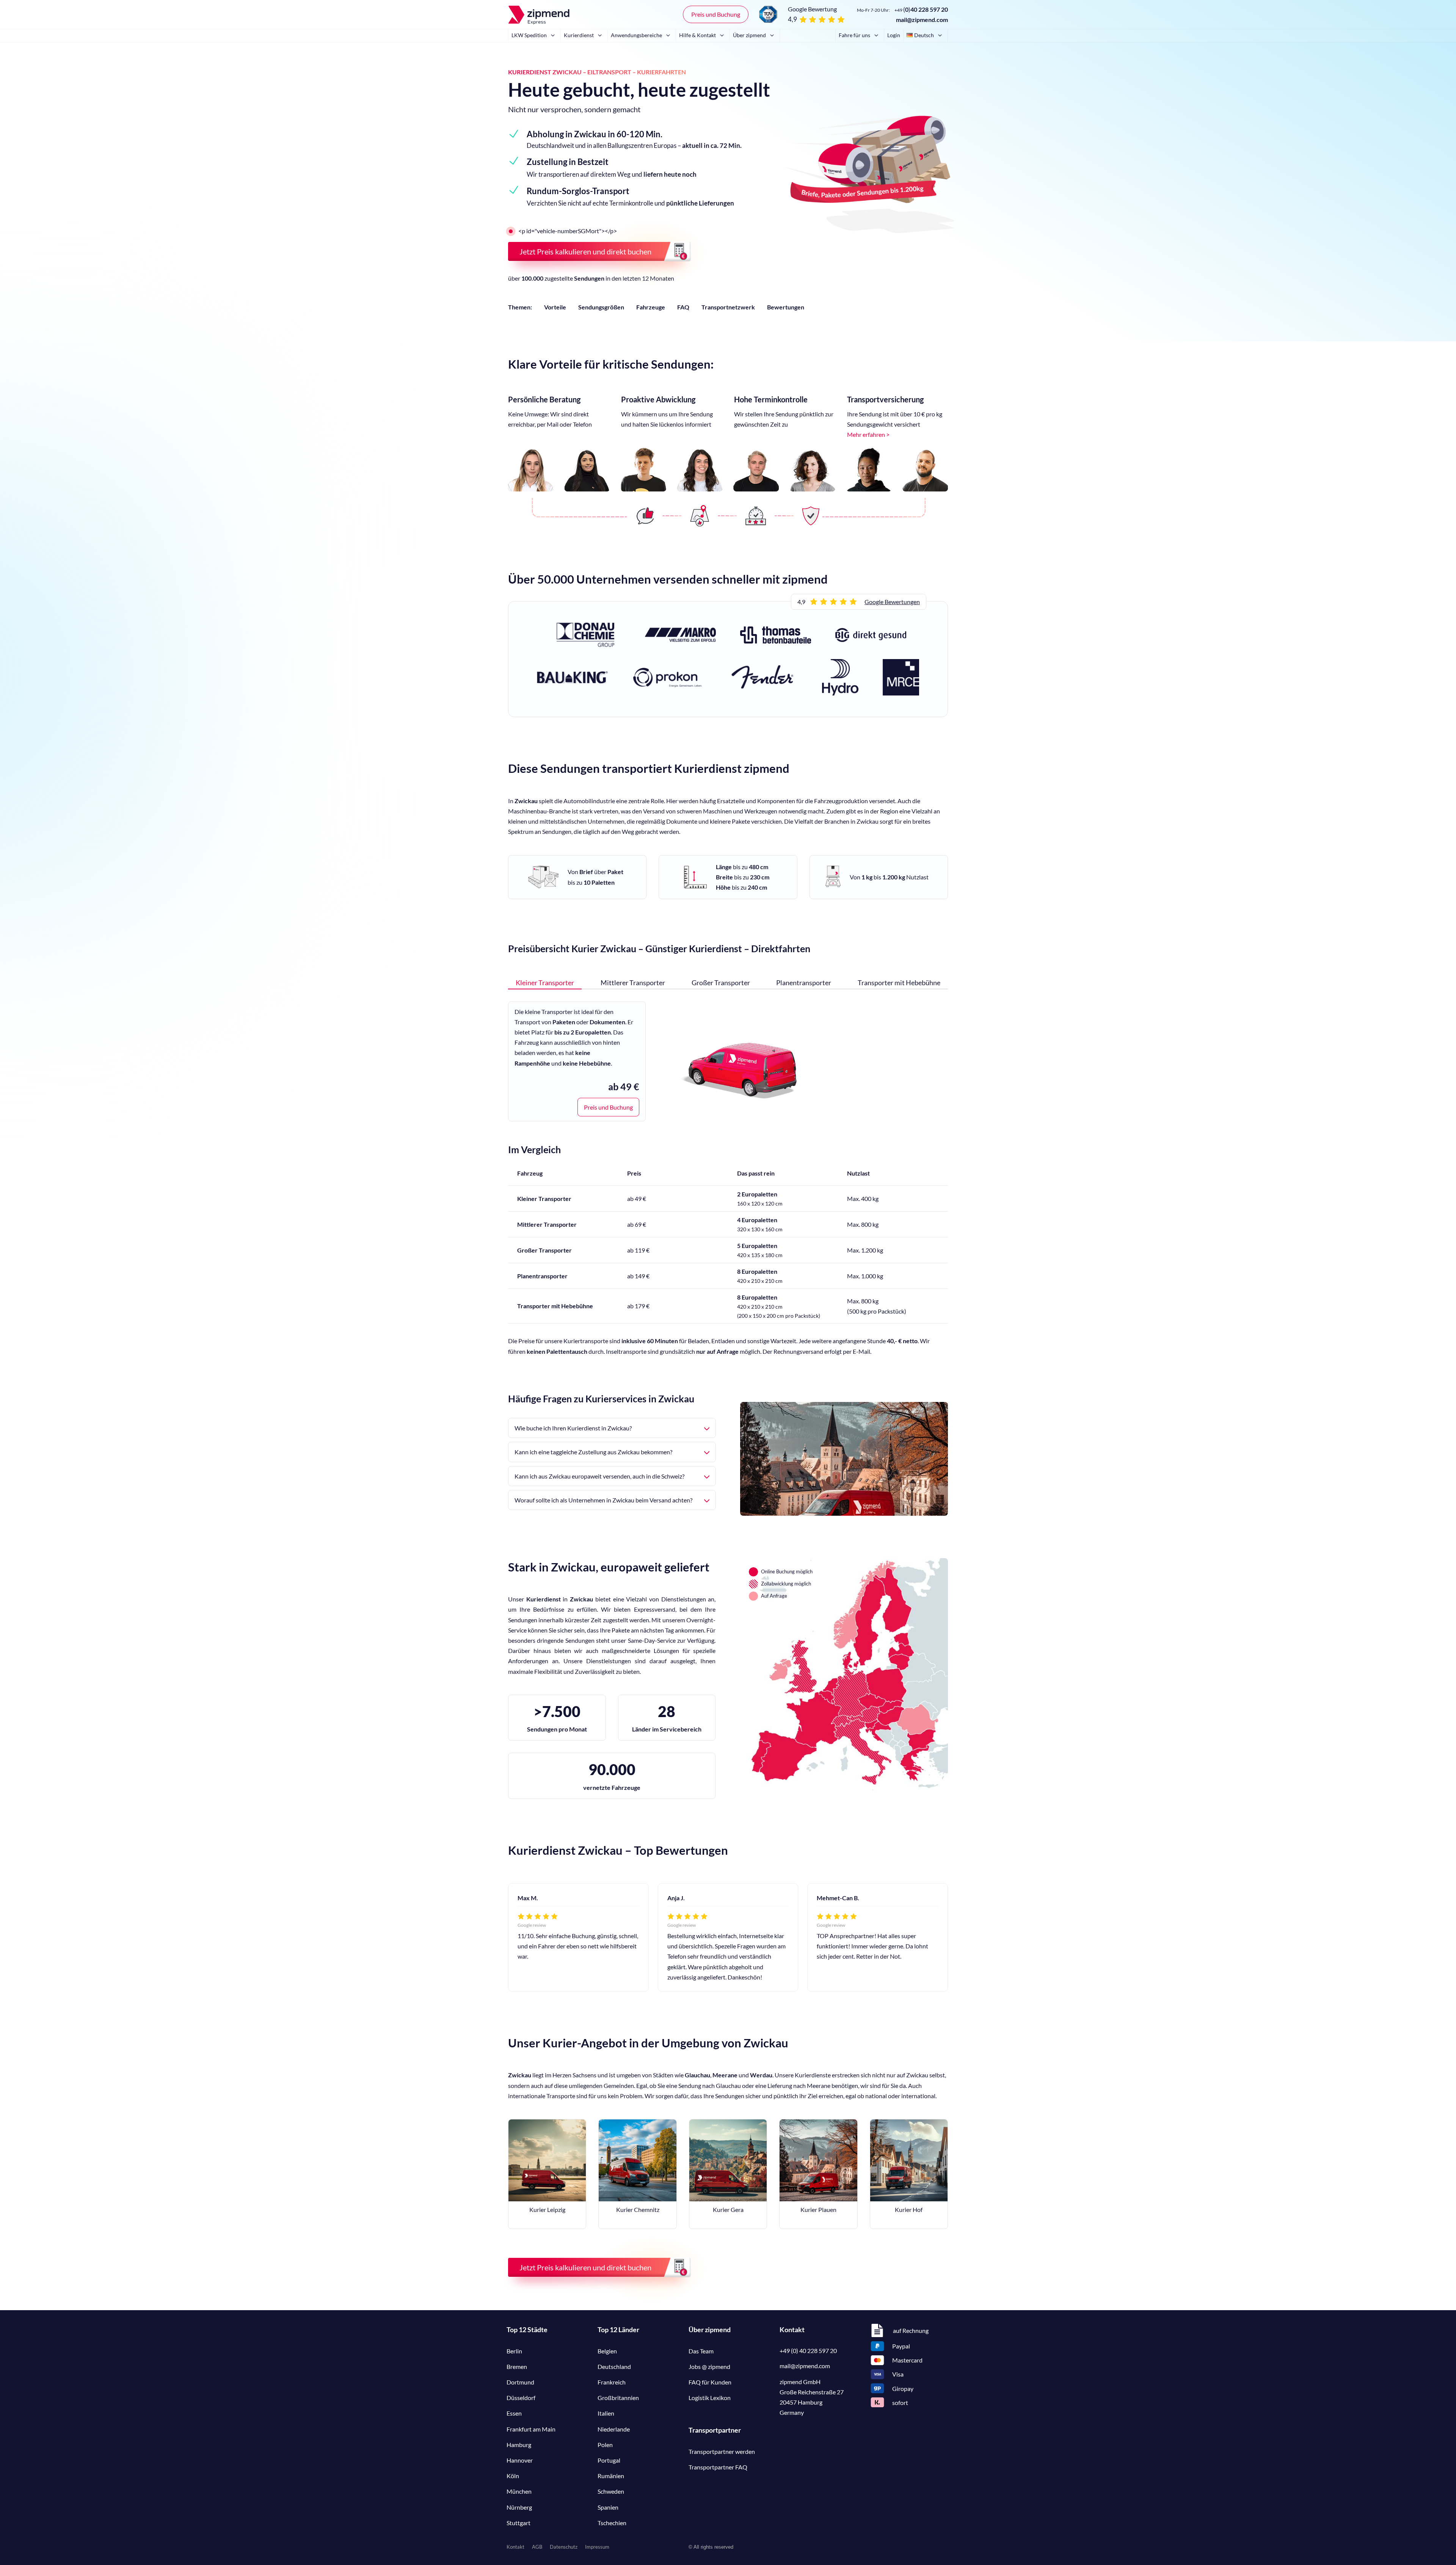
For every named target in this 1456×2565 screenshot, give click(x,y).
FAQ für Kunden (710, 2382)
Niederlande (614, 2429)
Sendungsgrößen (601, 307)
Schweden (611, 2491)
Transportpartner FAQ (718, 2467)
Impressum (597, 2547)
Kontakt (515, 2547)
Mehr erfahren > (868, 434)
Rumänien (611, 2476)
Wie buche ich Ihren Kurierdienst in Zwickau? (573, 1428)
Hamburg (519, 2445)
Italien (606, 2413)
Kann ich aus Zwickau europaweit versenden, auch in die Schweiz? (599, 1476)
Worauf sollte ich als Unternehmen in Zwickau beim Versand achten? (603, 1500)
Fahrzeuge (651, 307)
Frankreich (612, 2382)
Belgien (607, 2351)
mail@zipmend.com (922, 20)
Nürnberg (519, 2507)
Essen (514, 2413)
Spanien (608, 2507)
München (519, 2491)
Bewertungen (786, 307)
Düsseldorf (521, 2398)
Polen (605, 2445)
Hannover (520, 2460)
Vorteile (555, 307)
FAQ (683, 307)
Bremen (517, 2366)
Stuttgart (519, 2523)
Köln (513, 2476)
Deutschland (614, 2366)
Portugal (609, 2460)
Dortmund (520, 2382)
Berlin (514, 2351)
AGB (537, 2547)
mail (805, 2366)
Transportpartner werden (722, 2451)
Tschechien (612, 2523)
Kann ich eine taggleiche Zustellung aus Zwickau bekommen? (593, 1452)
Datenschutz (564, 2547)
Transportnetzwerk (728, 307)
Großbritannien (618, 2398)
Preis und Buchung (716, 14)
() (921, 9)
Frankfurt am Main (531, 2429)
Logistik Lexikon (710, 2398)
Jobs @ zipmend (709, 2366)
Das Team (701, 2351)
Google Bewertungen (892, 602)
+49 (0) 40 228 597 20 (808, 2351)
